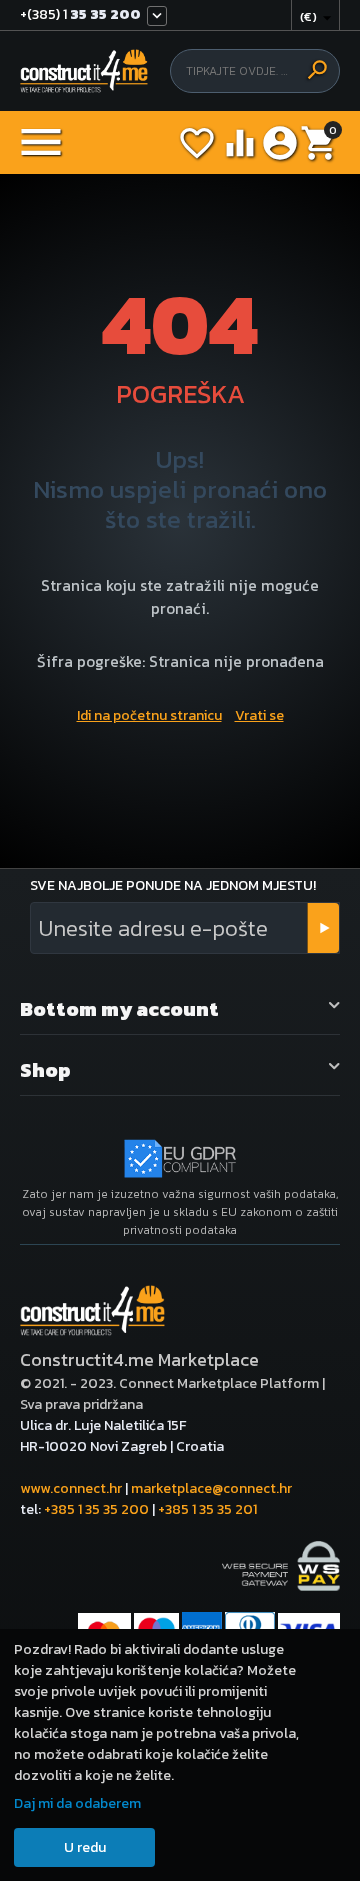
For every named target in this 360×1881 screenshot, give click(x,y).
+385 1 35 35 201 (207, 1509)
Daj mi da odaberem (77, 1803)
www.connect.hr (71, 1488)
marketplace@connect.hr (211, 1488)
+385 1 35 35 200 (96, 1509)
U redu (85, 1847)
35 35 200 (80, 15)
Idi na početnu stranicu (149, 715)
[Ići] (323, 928)
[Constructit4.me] (84, 71)
